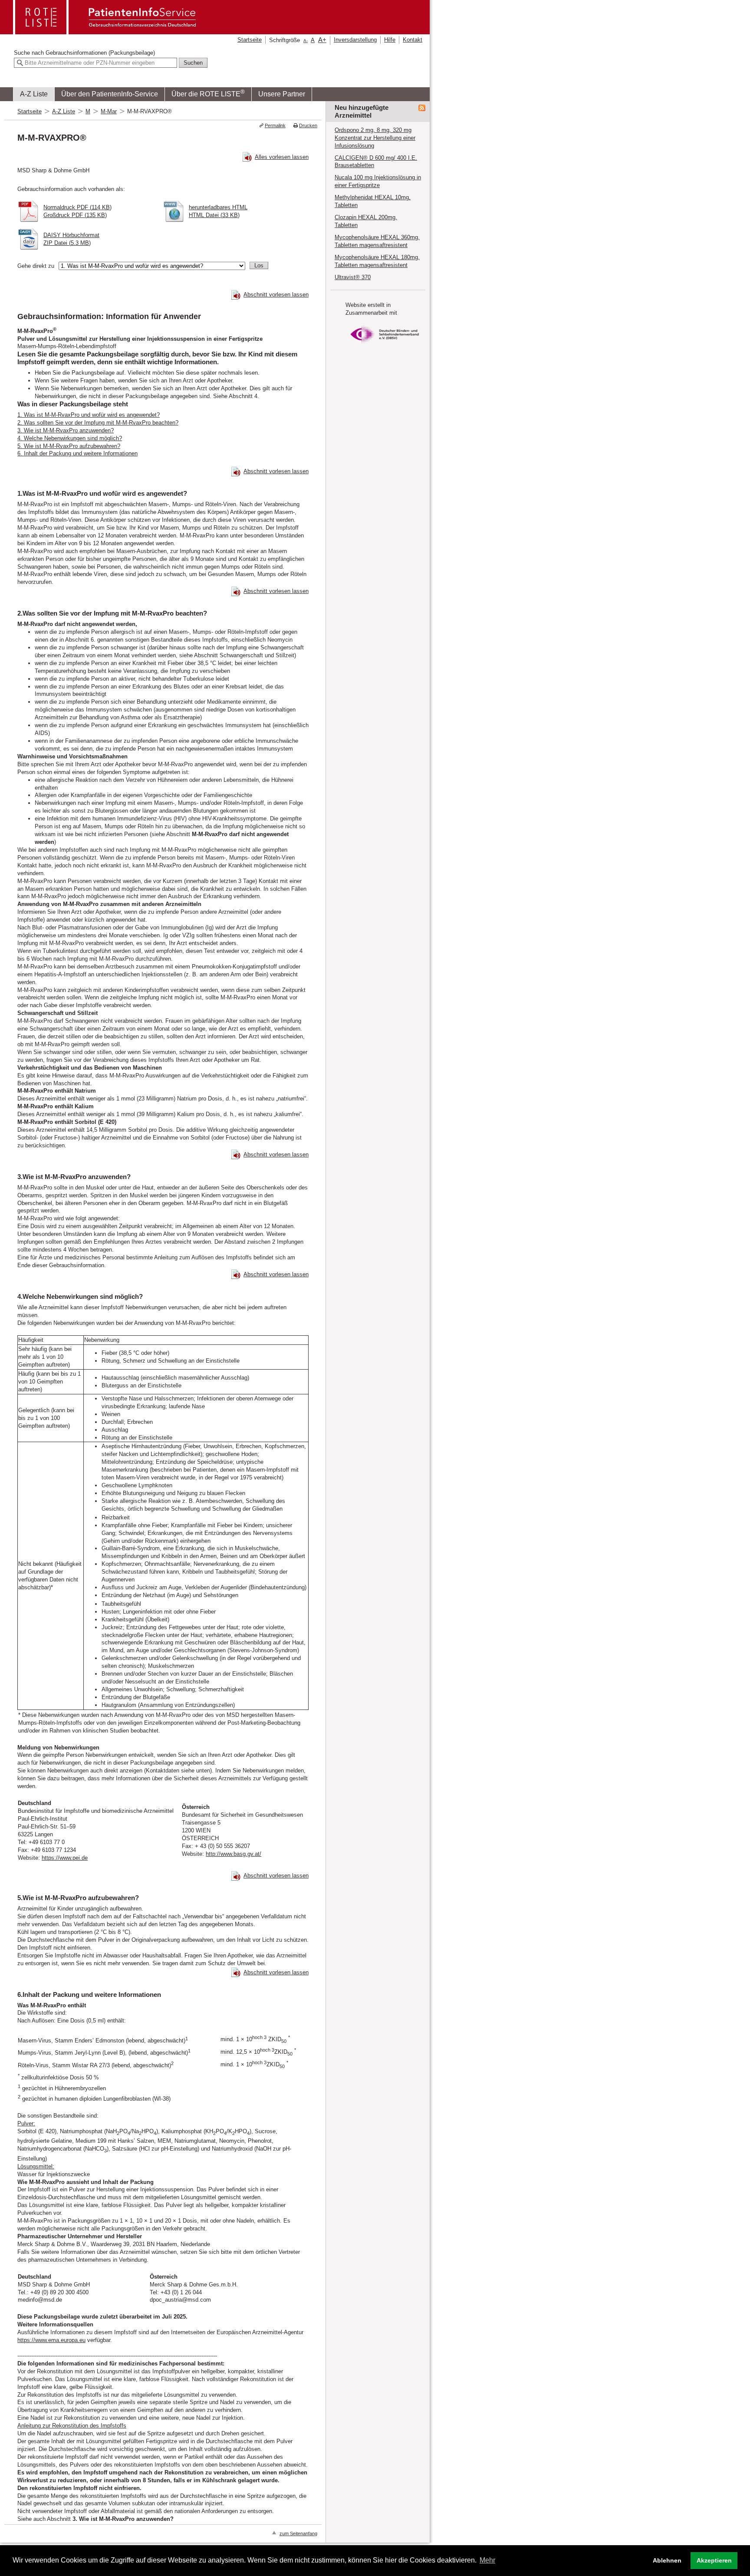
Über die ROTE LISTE (208, 93)
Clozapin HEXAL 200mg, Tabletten (366, 221)
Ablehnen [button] (667, 2560)
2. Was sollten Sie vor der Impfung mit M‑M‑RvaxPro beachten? (98, 423)
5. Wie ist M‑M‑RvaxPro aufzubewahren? (69, 446)
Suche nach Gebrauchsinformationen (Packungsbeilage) (84, 53)
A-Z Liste (34, 94)
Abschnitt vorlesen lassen (276, 295)
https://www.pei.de (65, 1858)
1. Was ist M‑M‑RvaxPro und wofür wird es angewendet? (89, 415)
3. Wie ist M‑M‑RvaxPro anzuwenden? (66, 430)
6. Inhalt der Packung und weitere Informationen (77, 453)
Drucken (308, 125)
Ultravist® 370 (353, 277)
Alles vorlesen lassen (282, 157)
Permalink (275, 125)
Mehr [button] (487, 2560)
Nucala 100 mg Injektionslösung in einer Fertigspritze (378, 181)
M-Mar (109, 111)
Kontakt (413, 40)
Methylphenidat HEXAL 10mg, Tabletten (373, 201)
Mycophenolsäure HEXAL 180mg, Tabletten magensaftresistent (377, 261)
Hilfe (390, 40)
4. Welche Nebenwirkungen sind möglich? (70, 438)
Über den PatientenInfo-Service (110, 94)
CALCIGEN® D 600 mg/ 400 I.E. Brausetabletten (376, 162)
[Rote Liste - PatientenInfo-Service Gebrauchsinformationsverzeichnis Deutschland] (105, 31)
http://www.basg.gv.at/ (234, 1854)
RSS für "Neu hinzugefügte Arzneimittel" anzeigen (422, 108)
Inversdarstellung (355, 40)
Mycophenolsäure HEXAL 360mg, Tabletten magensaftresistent (377, 241)
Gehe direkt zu (36, 266)
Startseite (250, 40)
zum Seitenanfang (298, 2533)
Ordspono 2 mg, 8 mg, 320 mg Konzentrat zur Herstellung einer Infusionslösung (375, 138)
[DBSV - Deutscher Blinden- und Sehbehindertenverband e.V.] (385, 345)
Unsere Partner (282, 94)
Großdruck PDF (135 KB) (75, 215)
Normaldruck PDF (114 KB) (77, 207)
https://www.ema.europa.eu (51, 2340)
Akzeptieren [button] (714, 2560)
